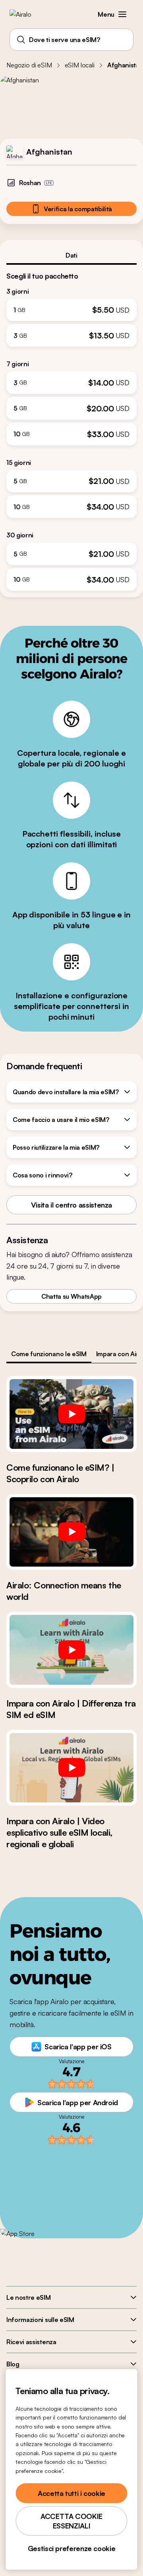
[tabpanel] (71, 428)
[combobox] (71, 40)
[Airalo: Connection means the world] (71, 1532)
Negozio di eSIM (29, 65)
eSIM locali (80, 65)
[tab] (71, 255)
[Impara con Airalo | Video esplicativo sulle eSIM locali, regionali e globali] (71, 1768)
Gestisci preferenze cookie (72, 2548)
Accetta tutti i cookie (71, 2493)
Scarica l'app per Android (78, 2102)
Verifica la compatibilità (78, 209)
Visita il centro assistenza (71, 1205)
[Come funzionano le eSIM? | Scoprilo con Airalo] (71, 1414)
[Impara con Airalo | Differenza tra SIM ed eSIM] (71, 1650)
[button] (122, 14)
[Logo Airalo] (26, 14)
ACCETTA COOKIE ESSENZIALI (71, 2521)
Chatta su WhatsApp (71, 1296)
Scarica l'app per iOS (78, 2047)
